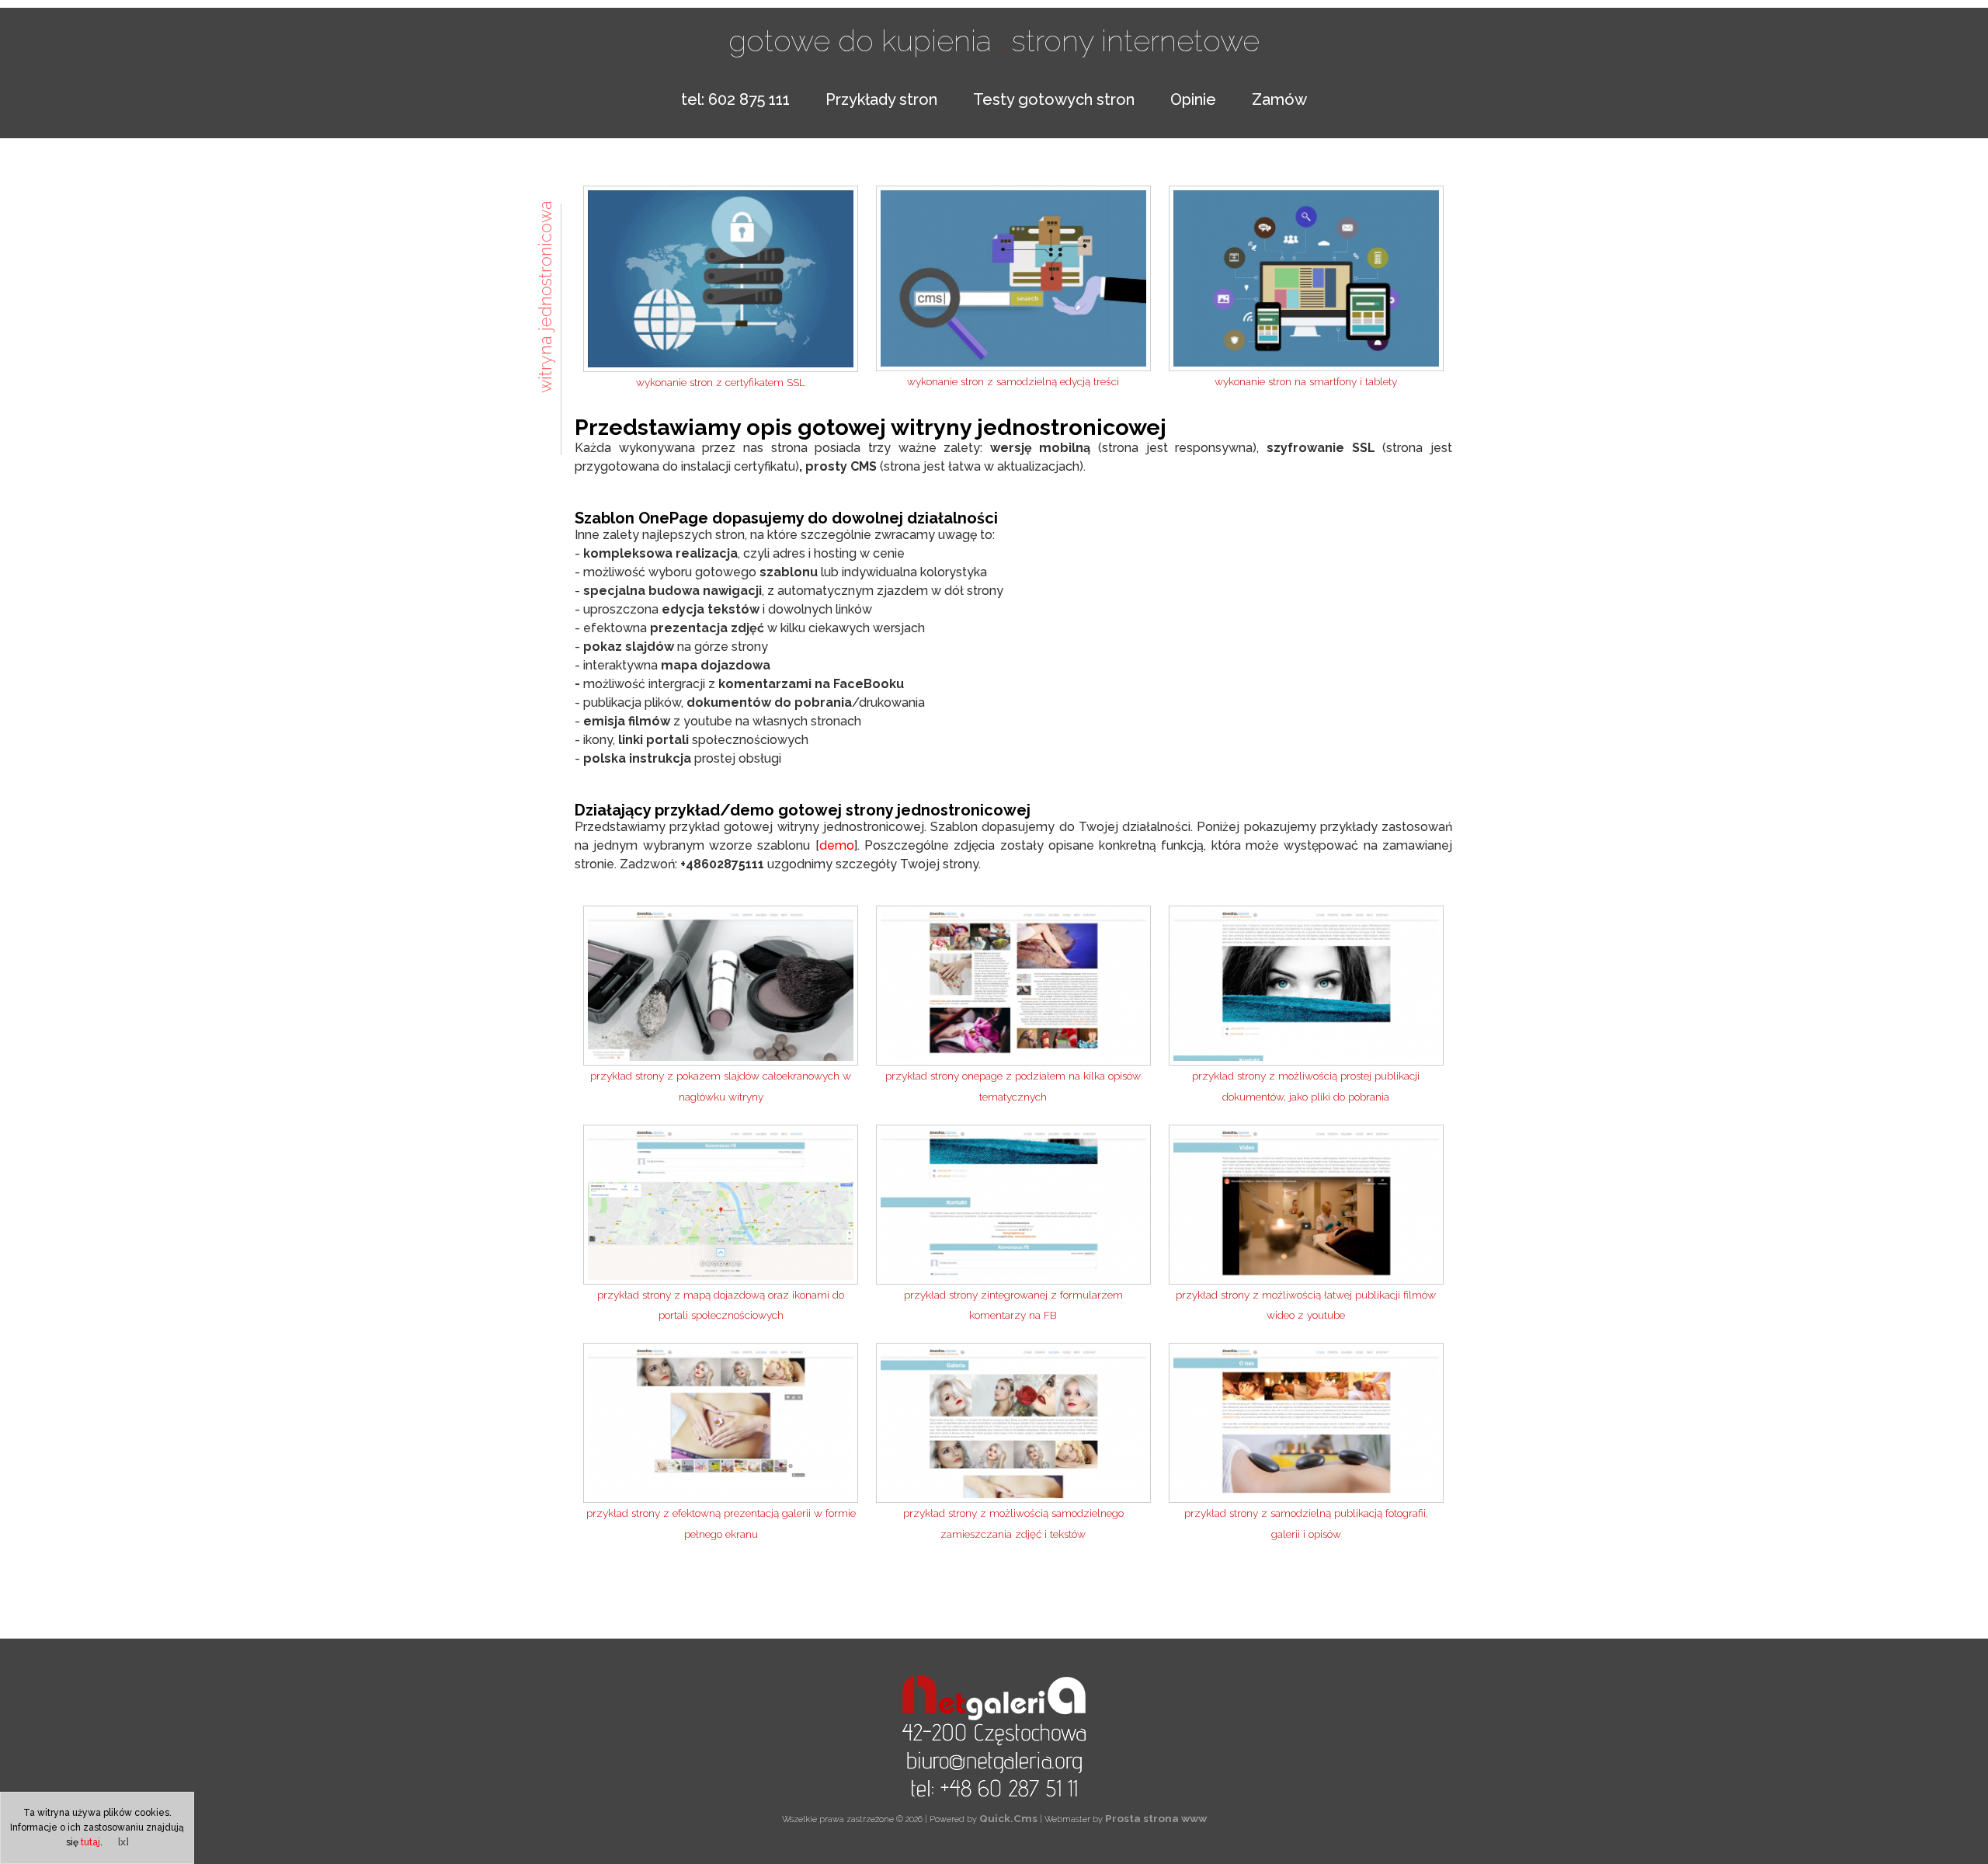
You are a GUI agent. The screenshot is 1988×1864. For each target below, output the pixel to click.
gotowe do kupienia (867, 40)
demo (837, 845)
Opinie (1193, 99)
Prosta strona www (1156, 1818)
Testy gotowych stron (1054, 99)
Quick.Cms (1008, 1818)
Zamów (1279, 99)
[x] (123, 1841)
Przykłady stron (881, 99)
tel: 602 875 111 (735, 99)
